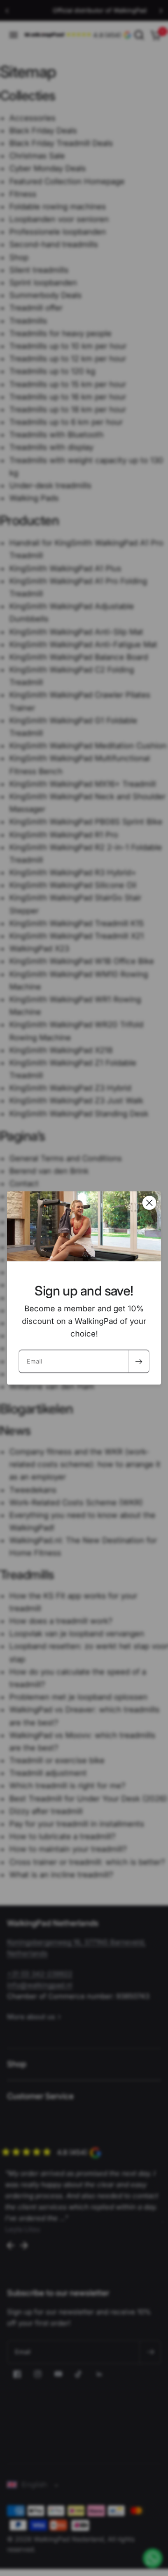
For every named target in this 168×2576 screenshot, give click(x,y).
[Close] (149, 1203)
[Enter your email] (139, 1362)
